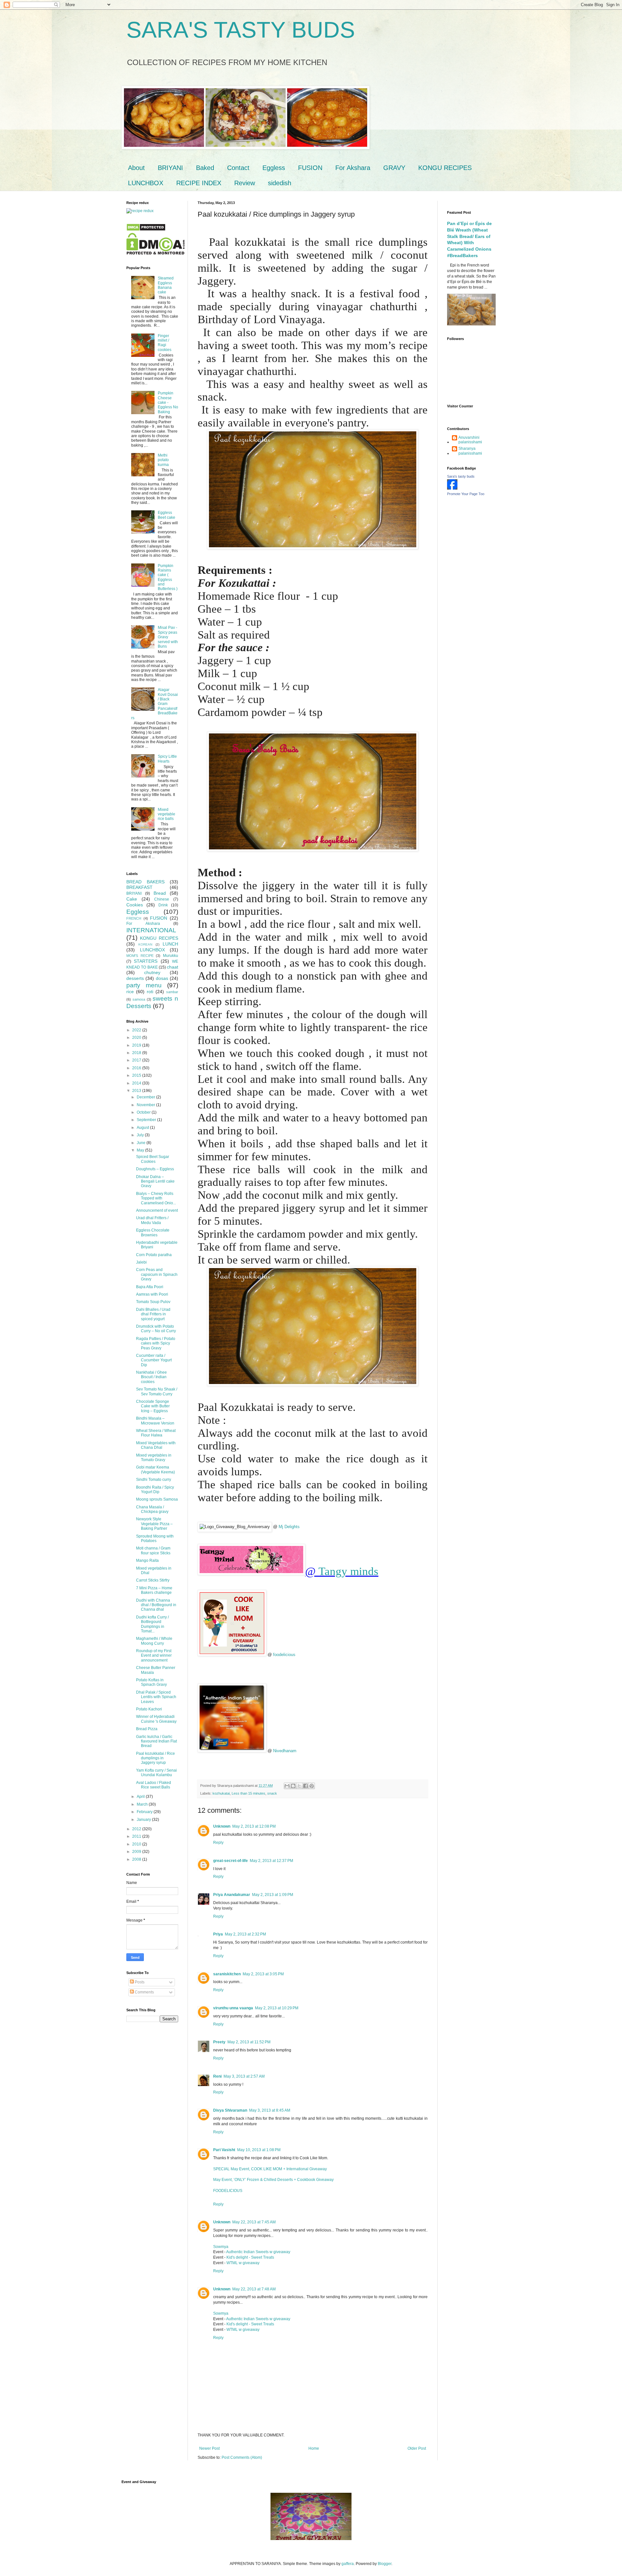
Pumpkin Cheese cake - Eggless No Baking (168, 403)
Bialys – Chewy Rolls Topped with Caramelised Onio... (156, 1198)
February (145, 1812)
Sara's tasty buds (461, 476)
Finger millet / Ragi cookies (165, 343)
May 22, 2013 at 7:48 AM (254, 2289)
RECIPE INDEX (199, 183)
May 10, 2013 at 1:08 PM (259, 2150)
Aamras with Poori (152, 1294)
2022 (137, 1030)
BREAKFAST (139, 887)
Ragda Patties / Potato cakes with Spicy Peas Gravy (156, 1343)
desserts (135, 978)
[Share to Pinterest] (312, 1786)
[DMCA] (146, 230)
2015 (137, 1075)
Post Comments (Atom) (242, 2457)
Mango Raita (147, 1560)
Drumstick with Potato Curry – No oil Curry (156, 1329)
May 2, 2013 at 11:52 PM (249, 2042)
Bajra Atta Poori (150, 1287)
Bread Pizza (147, 1729)
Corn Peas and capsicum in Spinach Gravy (157, 1274)
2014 (137, 1083)
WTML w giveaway (243, 2263)
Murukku (171, 956)
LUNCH (170, 944)
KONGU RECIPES (445, 168)
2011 (137, 1836)
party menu (144, 985)
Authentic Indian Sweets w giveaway (258, 2252)
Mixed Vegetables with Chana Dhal (156, 1445)
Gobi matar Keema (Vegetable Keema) (155, 1470)
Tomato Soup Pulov (153, 1302)
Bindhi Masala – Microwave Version (155, 1421)
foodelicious (284, 1655)
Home (314, 2448)
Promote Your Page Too (466, 494)
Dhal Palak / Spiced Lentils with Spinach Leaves (156, 1697)
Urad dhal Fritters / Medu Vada (152, 1220)
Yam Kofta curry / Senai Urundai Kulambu (156, 1773)
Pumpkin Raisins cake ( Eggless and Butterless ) (168, 577)
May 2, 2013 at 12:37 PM (271, 1861)
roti (150, 992)
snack (272, 1793)
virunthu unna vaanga (233, 2008)
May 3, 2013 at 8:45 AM (270, 2110)
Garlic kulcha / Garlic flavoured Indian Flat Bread (156, 1741)
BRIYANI (170, 168)
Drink (163, 905)
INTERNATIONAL (151, 930)
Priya (218, 1934)
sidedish (280, 183)
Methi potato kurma (163, 460)
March (143, 1804)
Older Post (417, 2448)
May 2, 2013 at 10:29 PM (277, 2008)
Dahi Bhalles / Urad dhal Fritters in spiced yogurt (153, 1314)
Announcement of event (157, 1210)
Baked (205, 168)
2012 (137, 1829)
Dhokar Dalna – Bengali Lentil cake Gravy (155, 1181)
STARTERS (146, 961)
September (147, 1120)
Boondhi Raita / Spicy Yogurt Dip (155, 1490)
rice (130, 992)
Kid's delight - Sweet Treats (250, 2257)
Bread (160, 893)
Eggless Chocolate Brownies (153, 1232)
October (144, 1112)
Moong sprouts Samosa (157, 1499)
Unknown (222, 1826)
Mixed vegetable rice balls (167, 814)
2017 (137, 1060)
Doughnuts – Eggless (155, 1169)
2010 (137, 1844)
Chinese (162, 899)
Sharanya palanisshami (470, 451)
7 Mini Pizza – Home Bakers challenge (154, 1590)
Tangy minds (348, 1571)
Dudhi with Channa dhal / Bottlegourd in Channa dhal (156, 1605)
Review (245, 183)
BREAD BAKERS (145, 882)
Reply (218, 1843)
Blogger (385, 2564)
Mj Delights (289, 1527)
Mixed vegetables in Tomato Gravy (154, 1458)
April (141, 1797)
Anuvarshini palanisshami (470, 440)
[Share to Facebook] (305, 1786)
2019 (137, 1045)
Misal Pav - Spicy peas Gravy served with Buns (168, 637)
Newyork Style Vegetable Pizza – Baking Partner (154, 1524)
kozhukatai (221, 1793)
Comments (144, 1992)
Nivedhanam (285, 1751)
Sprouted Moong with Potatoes (155, 1538)
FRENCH (134, 918)
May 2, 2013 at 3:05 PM (263, 1974)
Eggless (274, 168)
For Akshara (353, 168)
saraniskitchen (227, 1974)
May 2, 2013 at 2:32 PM (245, 1934)
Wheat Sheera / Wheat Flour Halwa (156, 1433)
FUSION (310, 168)
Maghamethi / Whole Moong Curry (154, 1641)
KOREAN (145, 944)
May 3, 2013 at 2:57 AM (244, 2076)
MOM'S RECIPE (140, 956)
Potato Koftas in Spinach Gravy (151, 1682)
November (146, 1105)
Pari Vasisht (224, 2150)
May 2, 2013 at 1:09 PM (273, 1895)
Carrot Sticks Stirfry (153, 1580)
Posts (139, 1982)
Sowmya (221, 2247)
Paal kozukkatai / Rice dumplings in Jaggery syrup (155, 1758)
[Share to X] (299, 1786)
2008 (137, 1859)
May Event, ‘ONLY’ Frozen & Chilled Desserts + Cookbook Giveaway (273, 2180)
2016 (137, 1068)
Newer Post (209, 2448)
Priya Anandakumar (232, 1895)
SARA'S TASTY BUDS (241, 30)
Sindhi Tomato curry (154, 1480)
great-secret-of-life (230, 1861)
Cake (132, 899)
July (141, 1135)
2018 (137, 1053)
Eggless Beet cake (167, 515)
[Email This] (287, 1786)
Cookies (135, 905)
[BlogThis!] (293, 1786)
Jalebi (141, 1262)
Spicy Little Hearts (167, 759)
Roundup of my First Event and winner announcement (154, 1656)
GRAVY (394, 168)
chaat (173, 967)
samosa (139, 999)
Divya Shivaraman (230, 2110)
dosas (162, 978)
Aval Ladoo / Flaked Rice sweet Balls (154, 1785)
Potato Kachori (149, 1709)
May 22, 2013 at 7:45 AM (254, 2222)
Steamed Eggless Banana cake (166, 285)
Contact (238, 168)
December (146, 1097)
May (141, 1150)
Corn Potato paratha (154, 1255)
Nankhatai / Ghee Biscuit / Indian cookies (151, 1377)
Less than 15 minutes (248, 1793)
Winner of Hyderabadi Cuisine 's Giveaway (156, 1719)
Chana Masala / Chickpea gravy (152, 1509)
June (142, 1143)
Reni (217, 2076)
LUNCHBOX (146, 183)
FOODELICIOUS (228, 2191)
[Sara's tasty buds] (452, 488)
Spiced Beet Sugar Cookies (153, 1159)
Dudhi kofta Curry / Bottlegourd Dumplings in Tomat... (152, 1624)
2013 (137, 1091)
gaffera (348, 2564)
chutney (152, 972)
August (143, 1128)
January (144, 1820)
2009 (137, 1852)
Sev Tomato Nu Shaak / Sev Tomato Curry (157, 1391)
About (136, 168)
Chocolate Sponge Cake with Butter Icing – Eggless (153, 1406)
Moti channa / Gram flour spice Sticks (153, 1550)
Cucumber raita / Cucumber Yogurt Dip (154, 1360)
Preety (219, 2042)
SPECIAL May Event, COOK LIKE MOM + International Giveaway (270, 2169)
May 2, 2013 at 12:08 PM (254, 1826)
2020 (137, 1038)
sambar (172, 992)
